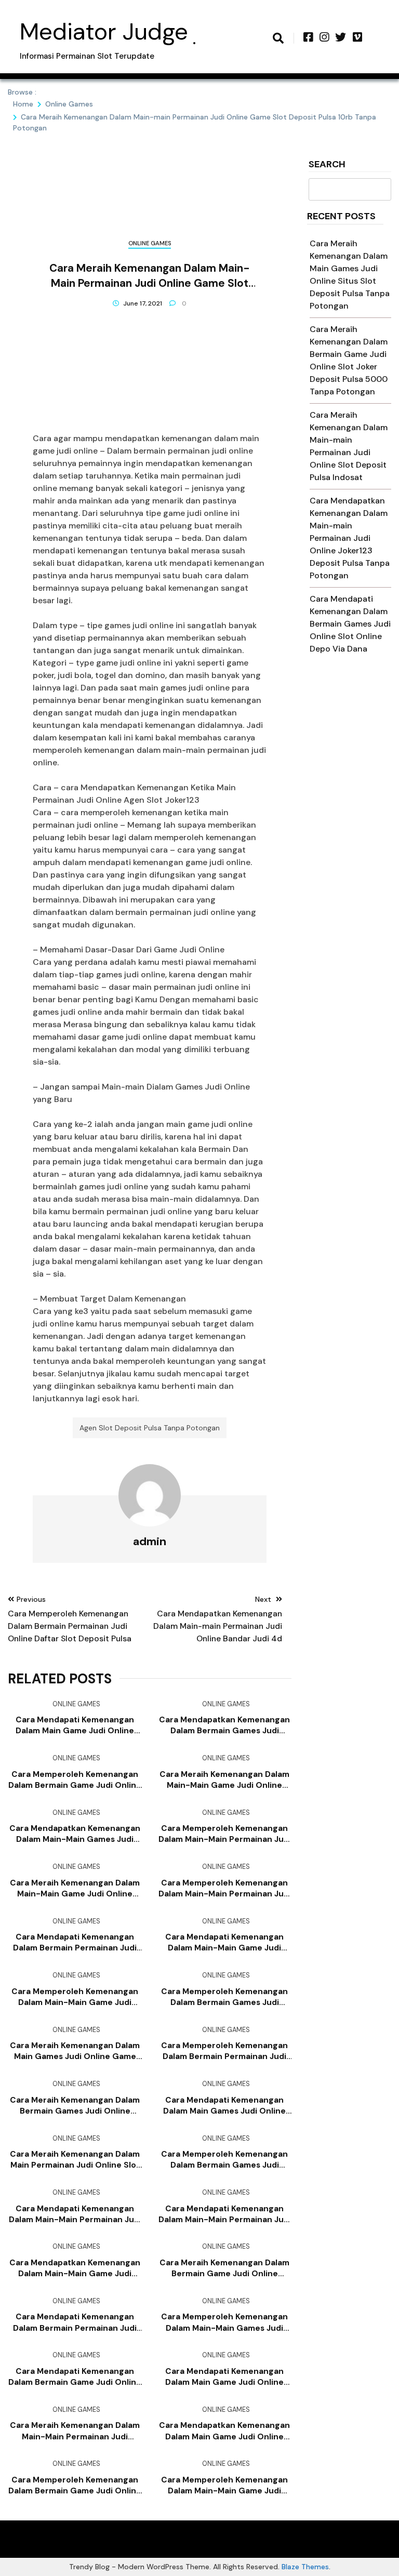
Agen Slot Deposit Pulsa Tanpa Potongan (150, 1428)
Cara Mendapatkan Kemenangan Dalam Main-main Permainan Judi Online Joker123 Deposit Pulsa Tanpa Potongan (350, 538)
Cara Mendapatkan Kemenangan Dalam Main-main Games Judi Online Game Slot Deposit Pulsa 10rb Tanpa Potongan (75, 1834)
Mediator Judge (104, 31)
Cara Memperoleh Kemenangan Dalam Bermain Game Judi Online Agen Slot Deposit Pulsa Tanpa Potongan (75, 1780)
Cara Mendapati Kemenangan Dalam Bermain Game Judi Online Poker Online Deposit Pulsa (75, 2377)
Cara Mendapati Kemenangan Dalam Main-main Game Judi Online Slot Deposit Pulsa (224, 1943)
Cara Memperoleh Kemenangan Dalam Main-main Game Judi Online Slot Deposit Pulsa (75, 1997)
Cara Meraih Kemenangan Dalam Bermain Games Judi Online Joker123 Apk (75, 2106)
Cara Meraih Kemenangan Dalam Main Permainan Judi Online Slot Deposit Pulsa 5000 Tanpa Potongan (75, 2160)
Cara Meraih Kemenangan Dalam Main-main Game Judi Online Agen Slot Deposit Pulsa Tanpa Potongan (224, 1780)
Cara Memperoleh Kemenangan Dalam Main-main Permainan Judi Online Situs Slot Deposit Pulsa (225, 1834)
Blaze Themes (305, 2567)
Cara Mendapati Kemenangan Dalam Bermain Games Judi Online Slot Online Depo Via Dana (350, 624)
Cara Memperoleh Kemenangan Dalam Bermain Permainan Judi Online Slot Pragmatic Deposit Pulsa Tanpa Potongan (224, 2051)
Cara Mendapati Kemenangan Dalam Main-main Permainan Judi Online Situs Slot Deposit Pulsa (225, 2214)
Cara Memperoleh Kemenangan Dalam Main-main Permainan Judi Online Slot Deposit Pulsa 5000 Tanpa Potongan (225, 1889)
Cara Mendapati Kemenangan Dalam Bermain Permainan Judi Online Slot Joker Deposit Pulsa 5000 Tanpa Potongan (75, 2322)
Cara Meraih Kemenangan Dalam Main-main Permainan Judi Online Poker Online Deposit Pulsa (75, 2431)
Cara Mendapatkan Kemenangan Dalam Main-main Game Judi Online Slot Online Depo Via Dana (75, 2268)
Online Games (150, 243)
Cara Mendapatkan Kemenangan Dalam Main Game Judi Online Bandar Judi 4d (224, 2431)
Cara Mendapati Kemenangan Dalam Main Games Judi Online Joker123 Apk (224, 2106)
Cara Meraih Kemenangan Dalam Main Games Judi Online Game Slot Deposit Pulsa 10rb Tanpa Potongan (75, 2051)
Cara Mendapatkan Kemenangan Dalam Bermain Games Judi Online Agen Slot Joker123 (224, 1725)
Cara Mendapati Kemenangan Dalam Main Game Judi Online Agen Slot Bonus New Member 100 (75, 1725)
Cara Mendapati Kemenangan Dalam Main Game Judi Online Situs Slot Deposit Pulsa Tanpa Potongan (224, 2377)
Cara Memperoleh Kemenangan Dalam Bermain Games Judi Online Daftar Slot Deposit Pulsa (224, 2160)
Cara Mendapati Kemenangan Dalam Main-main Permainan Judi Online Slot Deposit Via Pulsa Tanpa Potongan (75, 2214)
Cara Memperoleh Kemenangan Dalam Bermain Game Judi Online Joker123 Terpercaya (75, 2486)
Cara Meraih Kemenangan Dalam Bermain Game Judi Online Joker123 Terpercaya (224, 2268)
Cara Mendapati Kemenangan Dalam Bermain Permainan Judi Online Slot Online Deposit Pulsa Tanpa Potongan (75, 1943)
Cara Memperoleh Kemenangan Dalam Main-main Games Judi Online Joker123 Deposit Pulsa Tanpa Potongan (224, 2322)
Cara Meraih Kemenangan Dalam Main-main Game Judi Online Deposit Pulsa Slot (75, 1889)
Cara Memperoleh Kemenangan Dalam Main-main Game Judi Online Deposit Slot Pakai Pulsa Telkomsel (224, 2486)
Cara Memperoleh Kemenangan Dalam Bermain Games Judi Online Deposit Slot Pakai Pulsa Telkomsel (224, 1997)
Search (327, 165)
